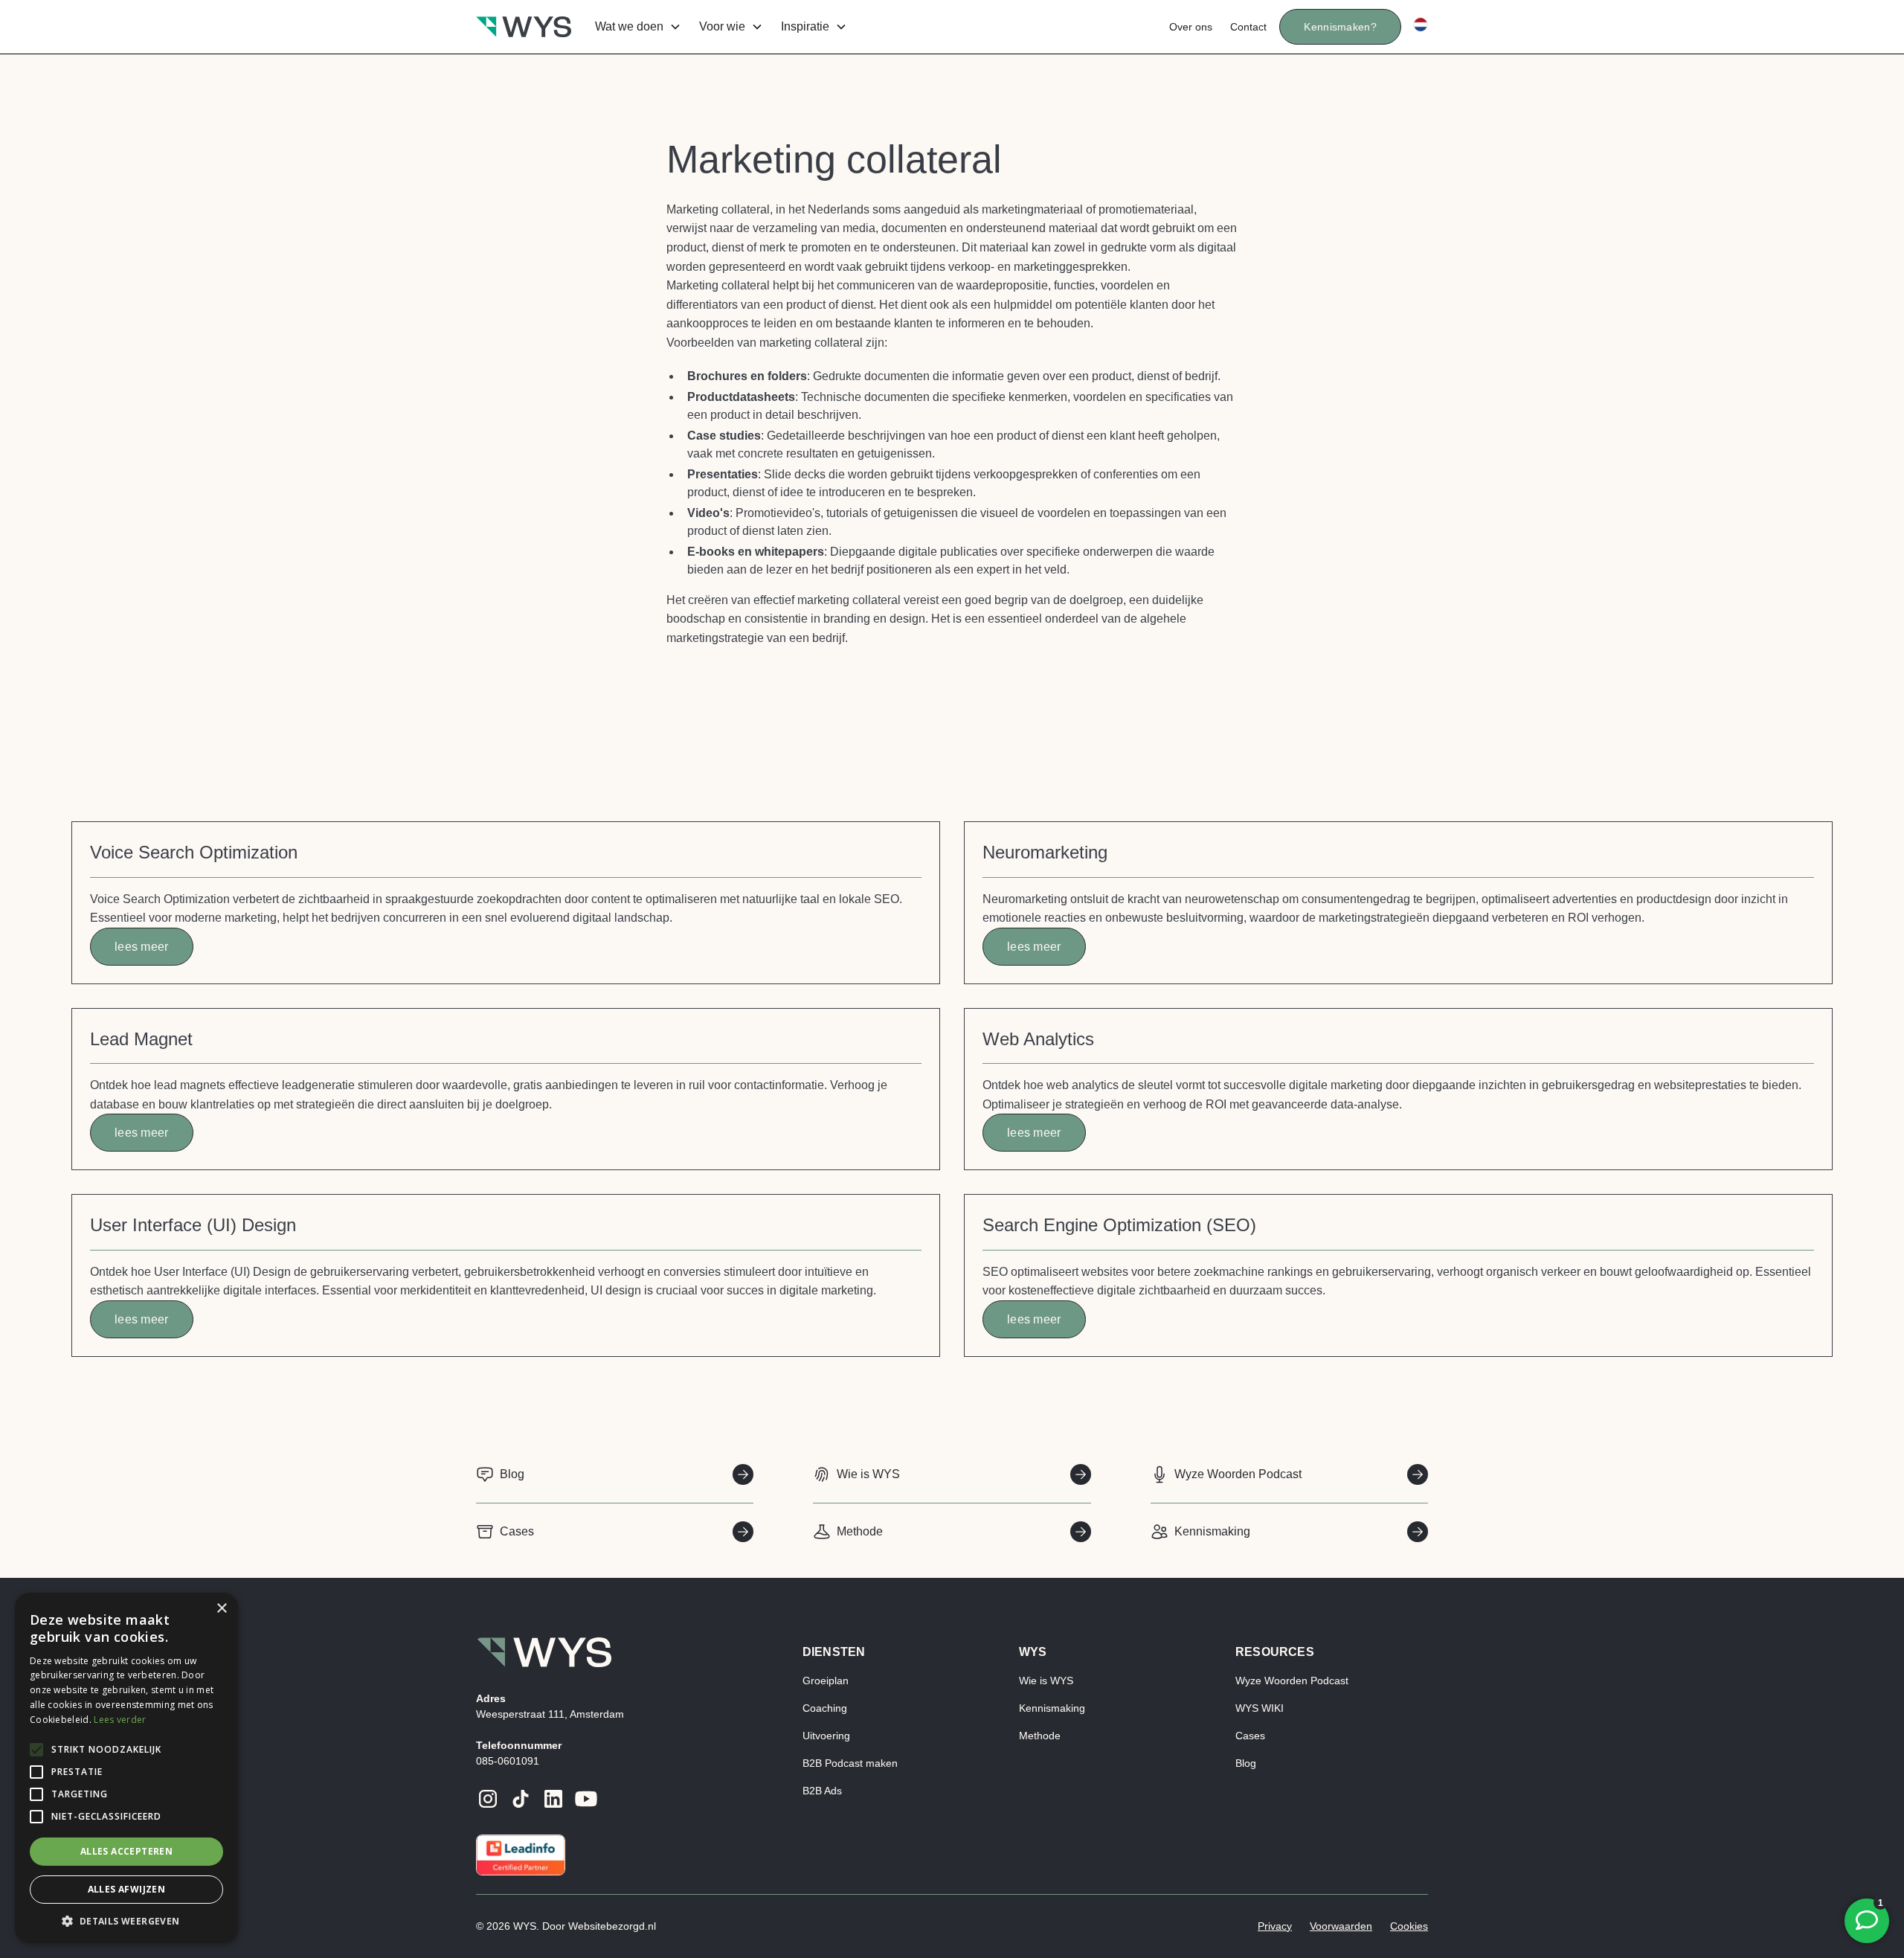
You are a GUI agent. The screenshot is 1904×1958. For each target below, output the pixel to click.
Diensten (834, 1652)
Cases (1250, 1736)
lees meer (142, 947)
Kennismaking (1052, 1708)
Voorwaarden (1341, 1926)
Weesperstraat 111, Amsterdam (550, 1714)
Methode (1040, 1736)
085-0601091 (508, 1761)
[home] (524, 27)
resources (1275, 1652)
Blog (1246, 1763)
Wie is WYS (1046, 1681)
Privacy (1275, 1926)
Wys (1033, 1652)
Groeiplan (826, 1681)
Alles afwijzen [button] (127, 1889)
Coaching (825, 1708)
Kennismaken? (1340, 27)
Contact (1248, 27)
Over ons (1191, 27)
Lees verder (120, 1720)
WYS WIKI (1260, 1708)
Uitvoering (826, 1736)
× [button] (221, 1609)
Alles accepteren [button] (126, 1851)
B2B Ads (822, 1791)
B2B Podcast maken (850, 1763)
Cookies (1409, 1926)
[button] (635, 27)
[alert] (126, 1768)
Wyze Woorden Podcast (1292, 1681)
